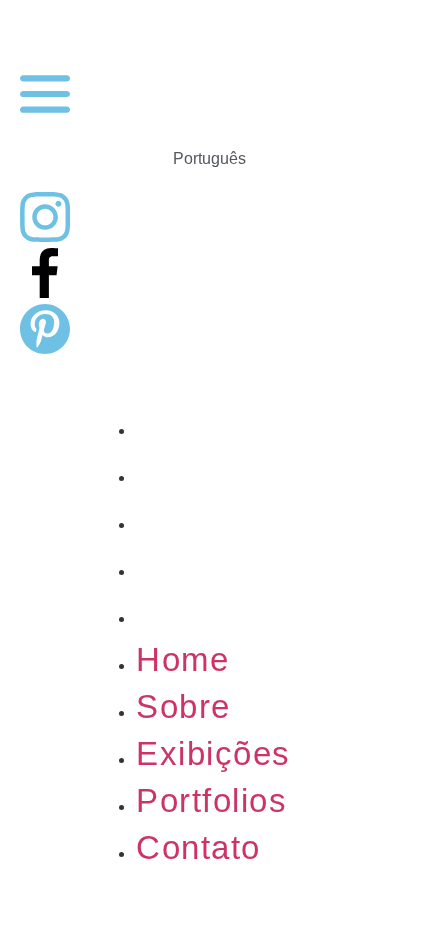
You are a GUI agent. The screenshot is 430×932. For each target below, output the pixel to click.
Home (182, 424)
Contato (198, 612)
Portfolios (211, 565)
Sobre (183, 471)
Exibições (213, 518)
